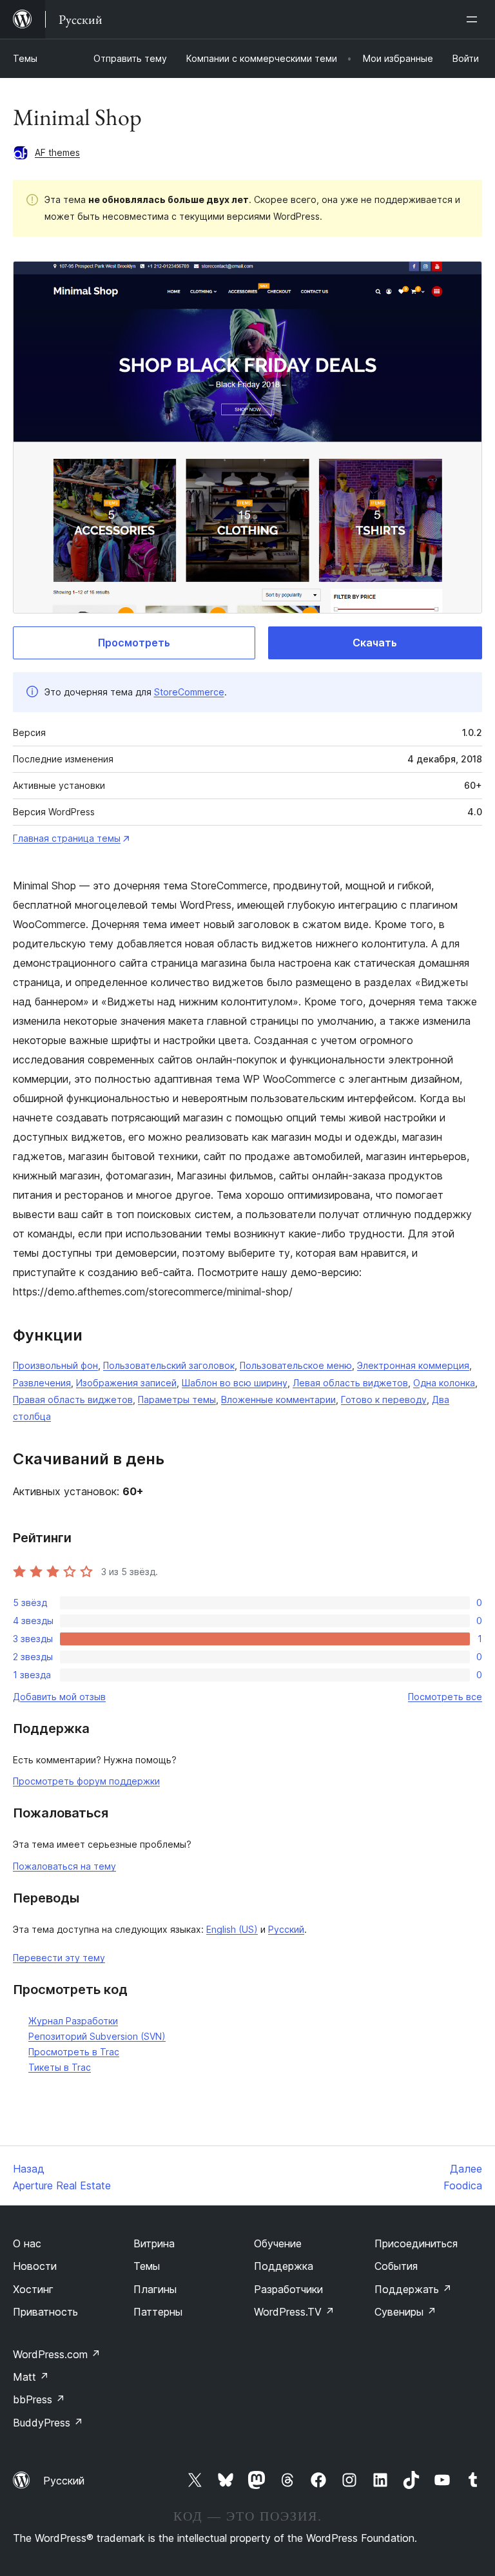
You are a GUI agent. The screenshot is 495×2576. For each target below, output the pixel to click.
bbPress (39, 2399)
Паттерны (158, 2312)
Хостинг (33, 2289)
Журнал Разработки (73, 2021)
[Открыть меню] (474, 19)
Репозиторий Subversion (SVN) (97, 2036)
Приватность (45, 2312)
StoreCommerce (189, 692)
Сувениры (405, 2312)
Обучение (278, 2243)
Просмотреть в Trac (74, 2052)
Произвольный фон (55, 1365)
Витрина (154, 2243)
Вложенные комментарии (278, 1399)
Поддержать (413, 2289)
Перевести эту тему (59, 1958)
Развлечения (42, 1383)
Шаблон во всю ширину (235, 1383)
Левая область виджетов (350, 1383)
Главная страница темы (67, 838)
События (396, 2266)
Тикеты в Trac (60, 2067)
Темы (25, 58)
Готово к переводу (384, 1399)
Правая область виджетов (73, 1399)
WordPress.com (57, 2354)
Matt (31, 2377)
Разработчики (288, 2289)
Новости (35, 2266)
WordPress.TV (294, 2312)
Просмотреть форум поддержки (86, 1781)
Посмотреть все (445, 1697)
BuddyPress (48, 2423)
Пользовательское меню (296, 1365)
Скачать (375, 643)
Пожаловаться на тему (64, 1866)
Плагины (155, 2289)
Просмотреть (134, 643)
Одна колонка (444, 1383)
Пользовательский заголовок (169, 1365)
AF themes (57, 152)
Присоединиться (416, 2243)
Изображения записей (126, 1383)
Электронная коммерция (413, 1365)
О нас (27, 2243)
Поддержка (284, 2266)
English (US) (232, 1929)
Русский (286, 1929)
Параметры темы (177, 1399)
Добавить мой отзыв (59, 1697)
